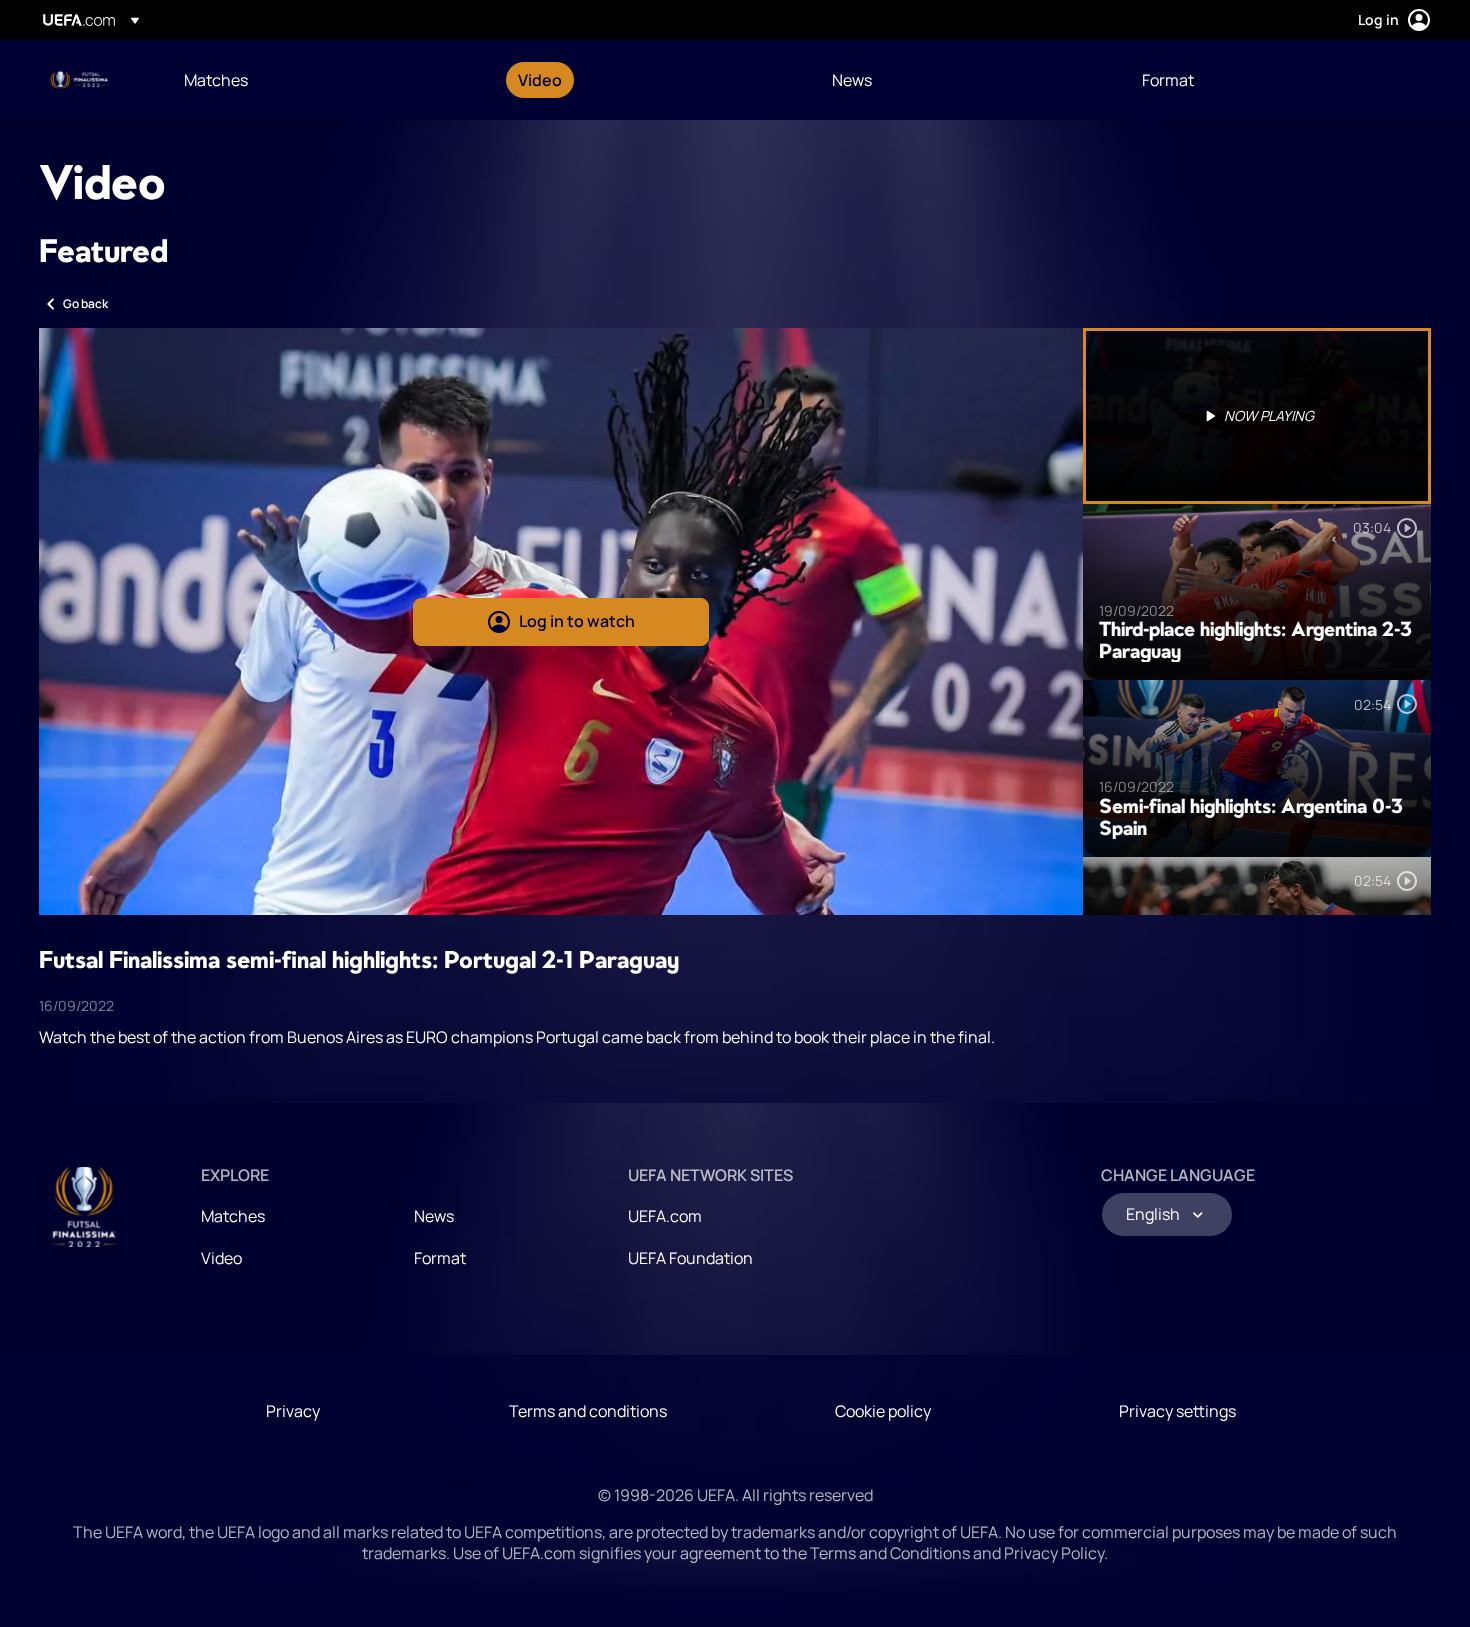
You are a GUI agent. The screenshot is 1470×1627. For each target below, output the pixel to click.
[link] (216, 80)
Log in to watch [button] (577, 621)
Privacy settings (1177, 1411)
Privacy (293, 1411)
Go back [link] (85, 303)
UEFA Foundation (690, 1258)
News (434, 1216)
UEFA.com (665, 1216)
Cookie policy (883, 1411)
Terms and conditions (588, 1411)
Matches (233, 1216)
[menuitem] (326, 80)
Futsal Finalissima (81, 80)
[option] (1257, 416)
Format (440, 1258)
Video (221, 1258)
